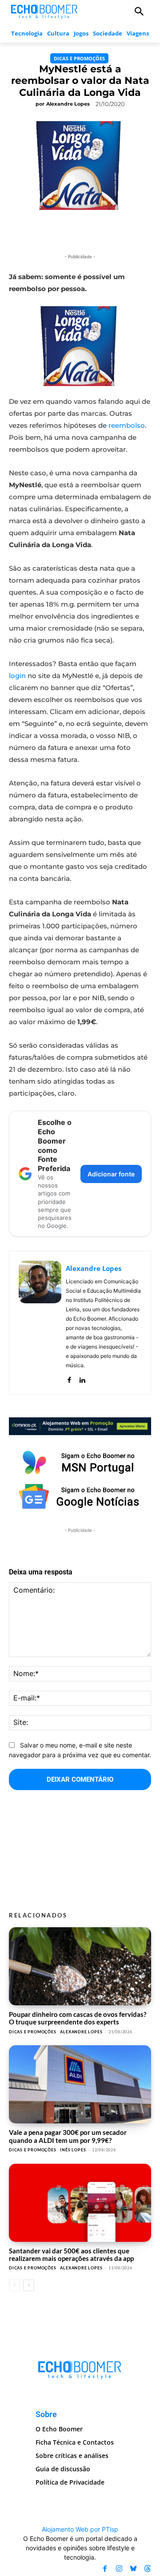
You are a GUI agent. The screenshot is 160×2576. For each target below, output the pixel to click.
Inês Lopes (73, 2150)
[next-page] (29, 2285)
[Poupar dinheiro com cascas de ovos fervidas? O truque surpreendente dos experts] (80, 1966)
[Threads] (148, 2569)
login (17, 676)
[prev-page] (14, 2285)
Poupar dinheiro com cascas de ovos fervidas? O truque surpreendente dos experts (78, 2018)
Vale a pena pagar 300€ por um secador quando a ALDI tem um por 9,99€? (68, 2136)
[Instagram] (119, 2569)
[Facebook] (69, 1378)
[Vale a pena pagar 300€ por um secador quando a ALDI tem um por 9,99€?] (80, 2084)
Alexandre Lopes (68, 104)
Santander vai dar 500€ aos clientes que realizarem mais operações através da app (71, 2254)
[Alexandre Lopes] (40, 1323)
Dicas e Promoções (79, 58)
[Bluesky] (133, 2569)
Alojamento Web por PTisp (80, 2529)
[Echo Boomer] (44, 11)
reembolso (127, 425)
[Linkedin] (82, 1378)
